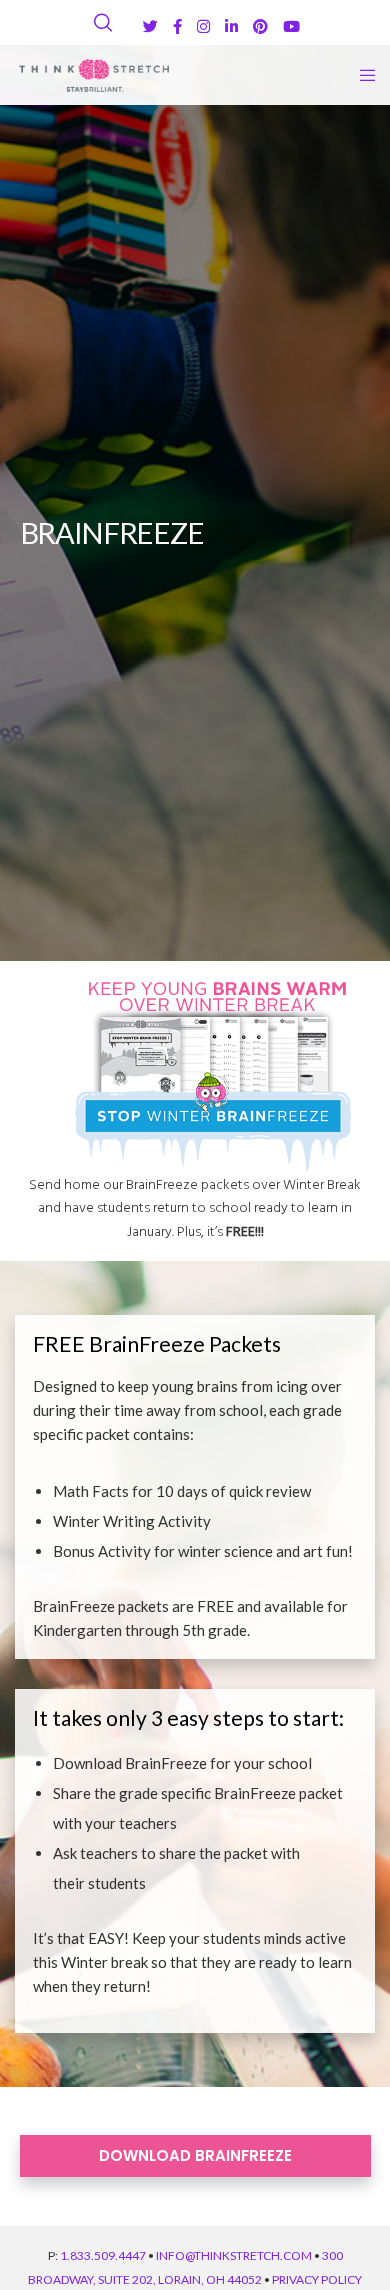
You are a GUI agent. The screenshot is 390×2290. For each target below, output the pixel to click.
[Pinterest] (260, 26)
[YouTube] (291, 26)
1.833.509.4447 (103, 2255)
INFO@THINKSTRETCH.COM (234, 2255)
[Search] (103, 23)
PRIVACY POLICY (317, 2279)
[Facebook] (177, 26)
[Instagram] (203, 26)
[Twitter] (150, 26)
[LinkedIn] (231, 26)
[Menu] (361, 75)
